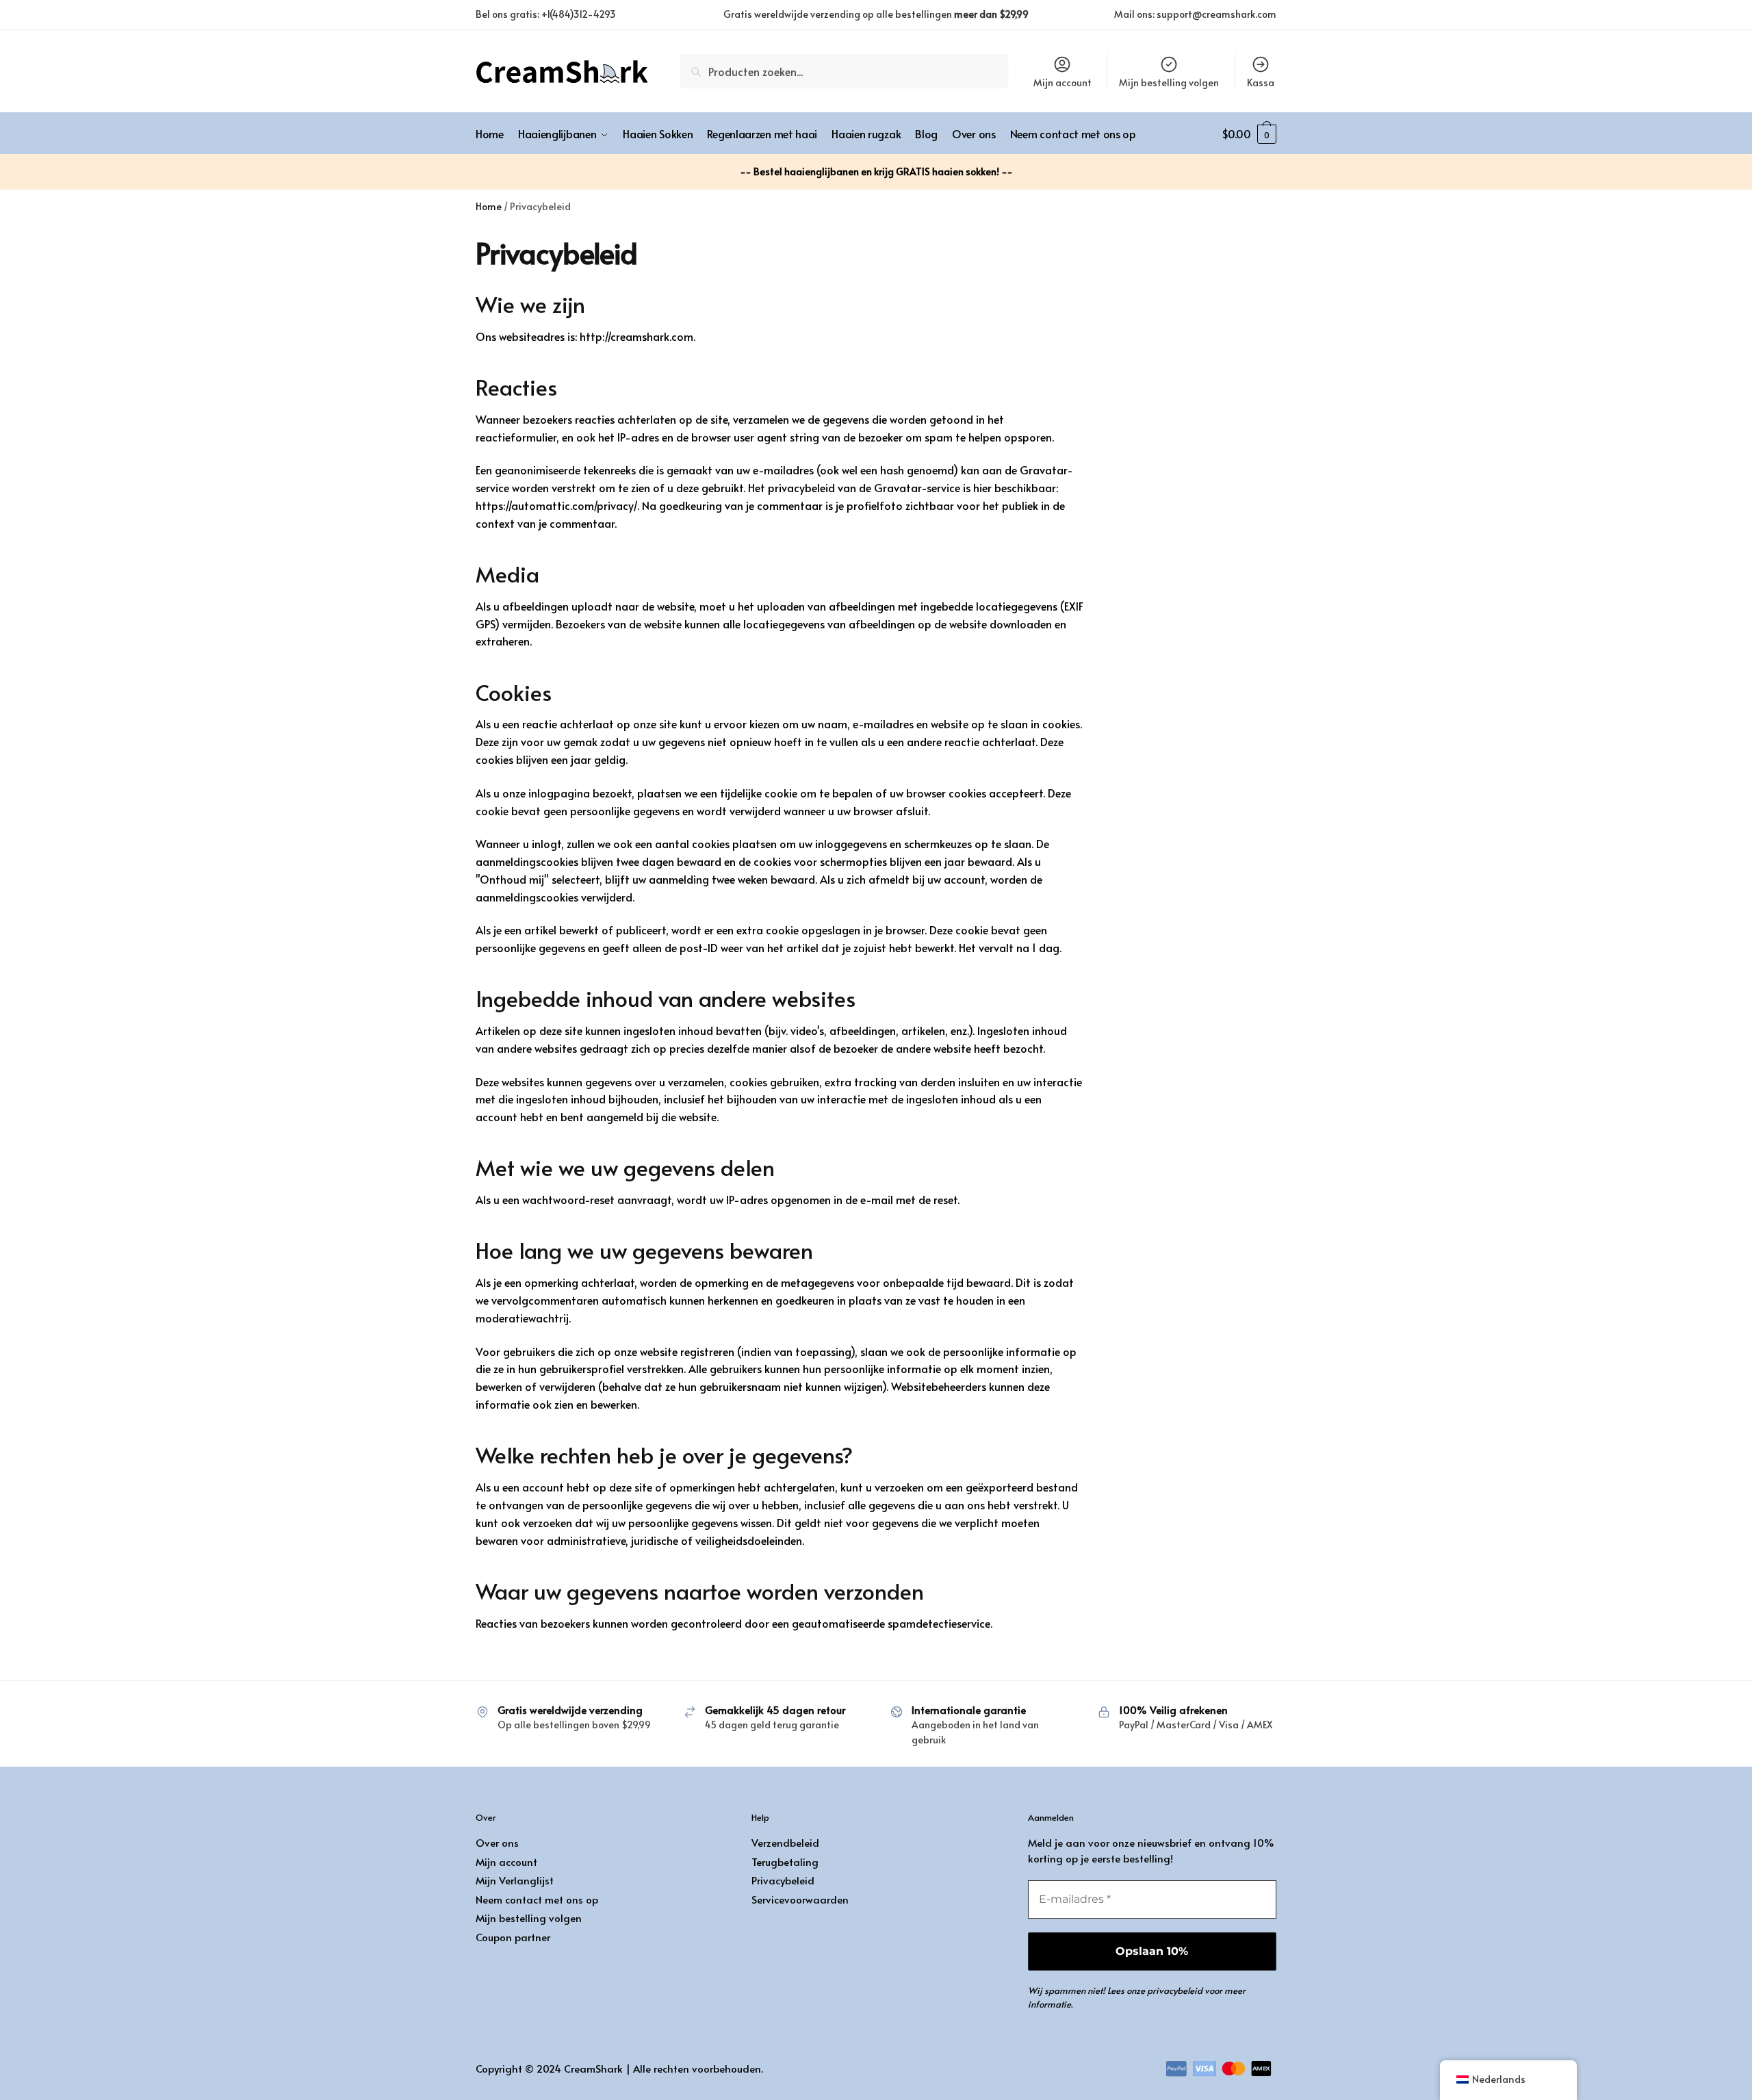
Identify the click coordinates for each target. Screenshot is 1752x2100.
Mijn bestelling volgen (1169, 82)
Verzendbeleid (785, 1842)
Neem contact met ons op (537, 1899)
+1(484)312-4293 (579, 14)
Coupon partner (513, 1937)
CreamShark (593, 2068)
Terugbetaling (785, 1861)
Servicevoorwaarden (800, 1899)
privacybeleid (1175, 1990)
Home (489, 206)
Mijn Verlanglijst (515, 1880)
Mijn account (1062, 82)
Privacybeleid (783, 1880)
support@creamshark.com (1216, 14)
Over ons (497, 1842)
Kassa (1261, 82)
